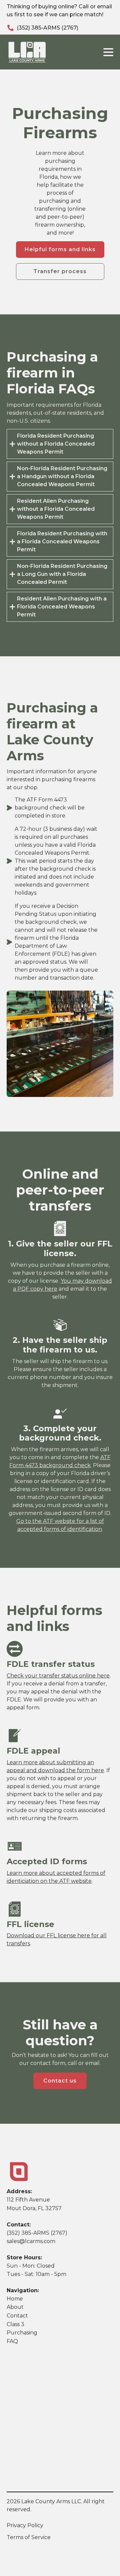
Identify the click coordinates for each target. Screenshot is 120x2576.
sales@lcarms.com (31, 2241)
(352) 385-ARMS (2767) (47, 28)
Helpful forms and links (60, 249)
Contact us (60, 2081)
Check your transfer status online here (58, 1676)
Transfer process (60, 271)
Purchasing (22, 2333)
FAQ (12, 2341)
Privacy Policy (25, 2525)
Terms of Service (29, 2537)
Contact (17, 2316)
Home (15, 2299)
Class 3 (15, 2324)
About (15, 2307)
